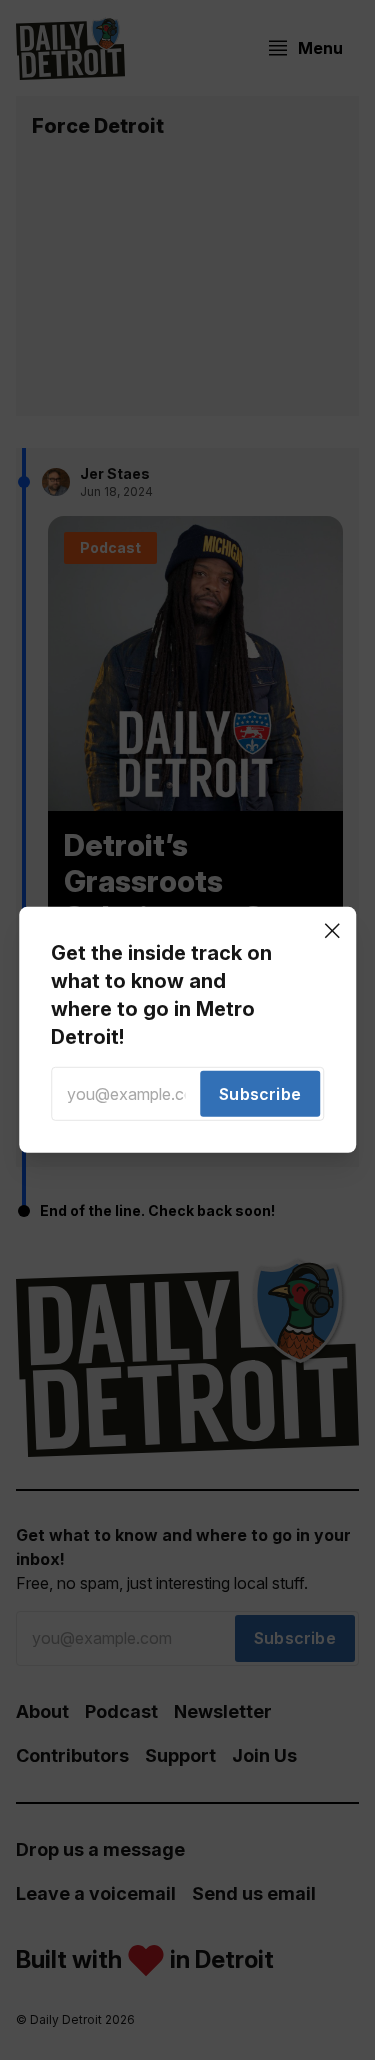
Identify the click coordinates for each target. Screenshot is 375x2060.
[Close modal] (332, 931)
